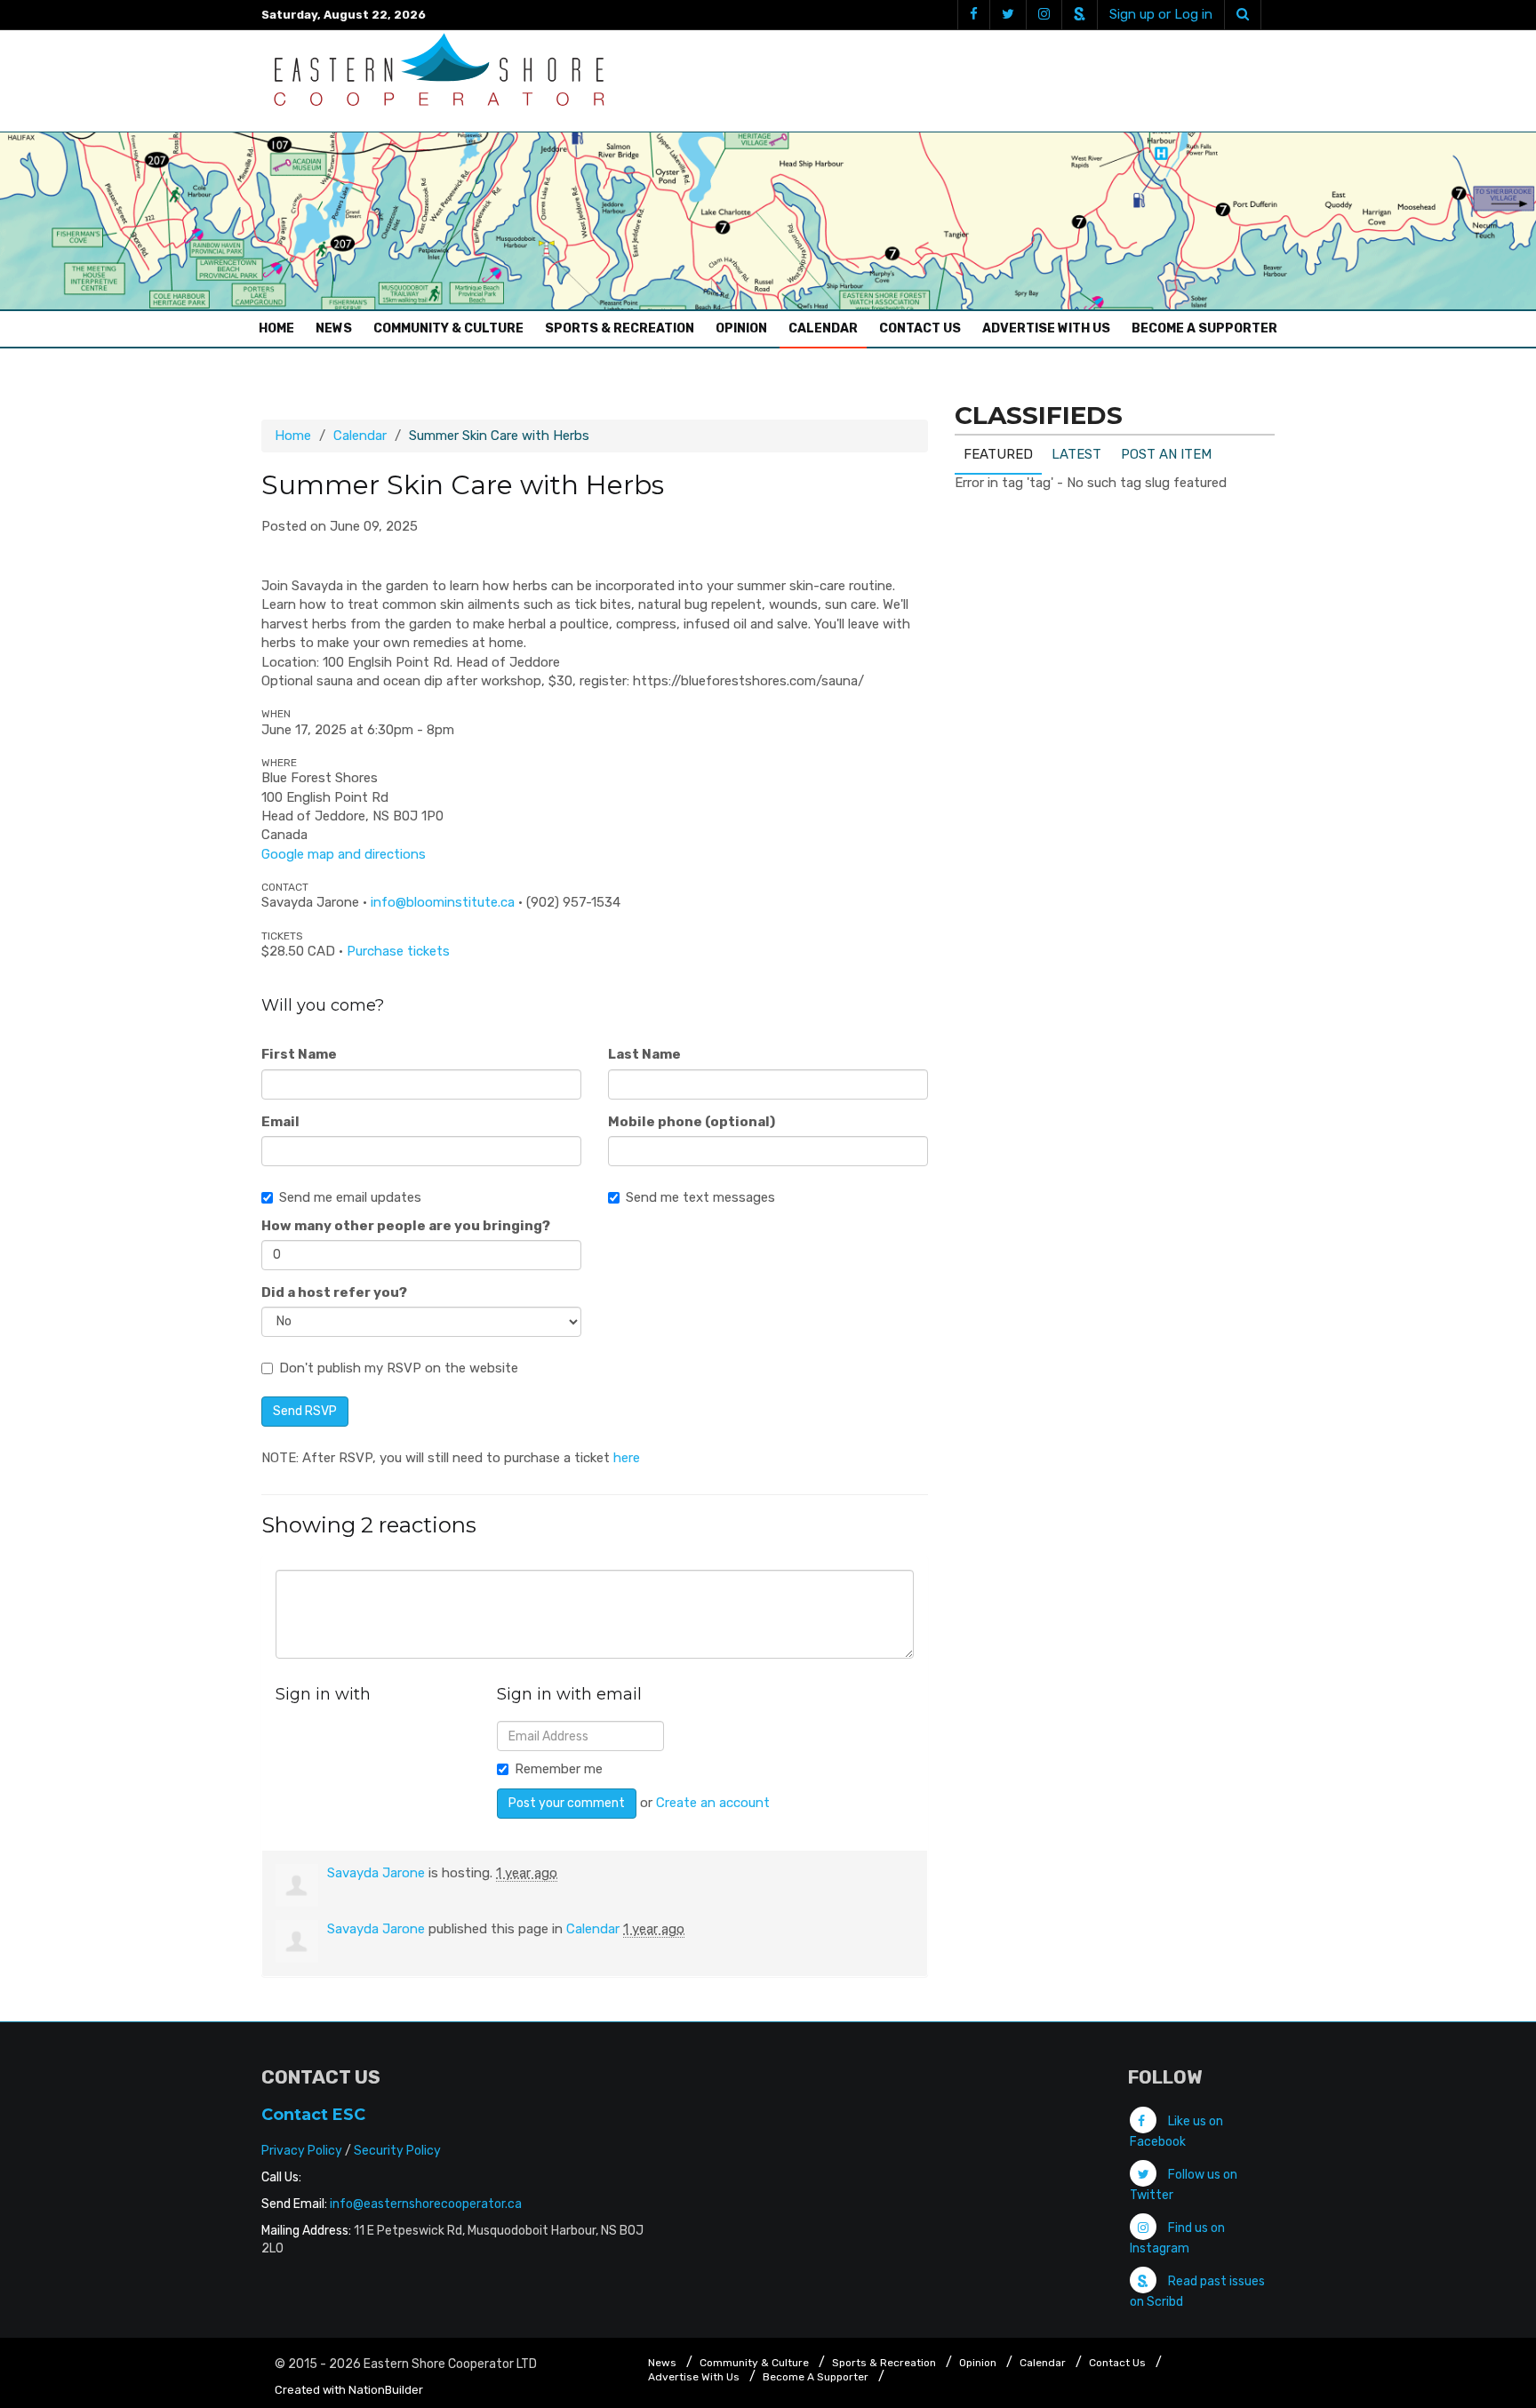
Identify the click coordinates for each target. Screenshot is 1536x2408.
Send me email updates (350, 1197)
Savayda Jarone (376, 1873)
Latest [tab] (1076, 454)
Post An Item (1166, 454)
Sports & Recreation (620, 328)
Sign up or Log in (1161, 14)
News (334, 328)
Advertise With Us (1046, 328)
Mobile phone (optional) (692, 1122)
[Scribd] (1079, 15)
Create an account (713, 1803)
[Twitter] (1008, 15)
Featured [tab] (998, 454)
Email (280, 1122)
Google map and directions (344, 854)
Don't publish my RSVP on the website (399, 1368)
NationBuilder (386, 2390)
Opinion (741, 328)
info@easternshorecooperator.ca (426, 2204)
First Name (299, 1054)
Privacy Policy (302, 2151)
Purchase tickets (398, 951)
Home (281, 328)
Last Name (644, 1054)
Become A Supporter (1204, 328)
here (627, 1458)
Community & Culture (448, 328)
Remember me (559, 1769)
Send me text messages (700, 1197)
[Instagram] (1044, 15)
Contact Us (920, 328)
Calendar (823, 328)
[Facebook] (973, 15)
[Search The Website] (1243, 15)
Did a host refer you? (334, 1292)
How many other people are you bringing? (406, 1226)
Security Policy (397, 2151)
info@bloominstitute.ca (443, 902)
